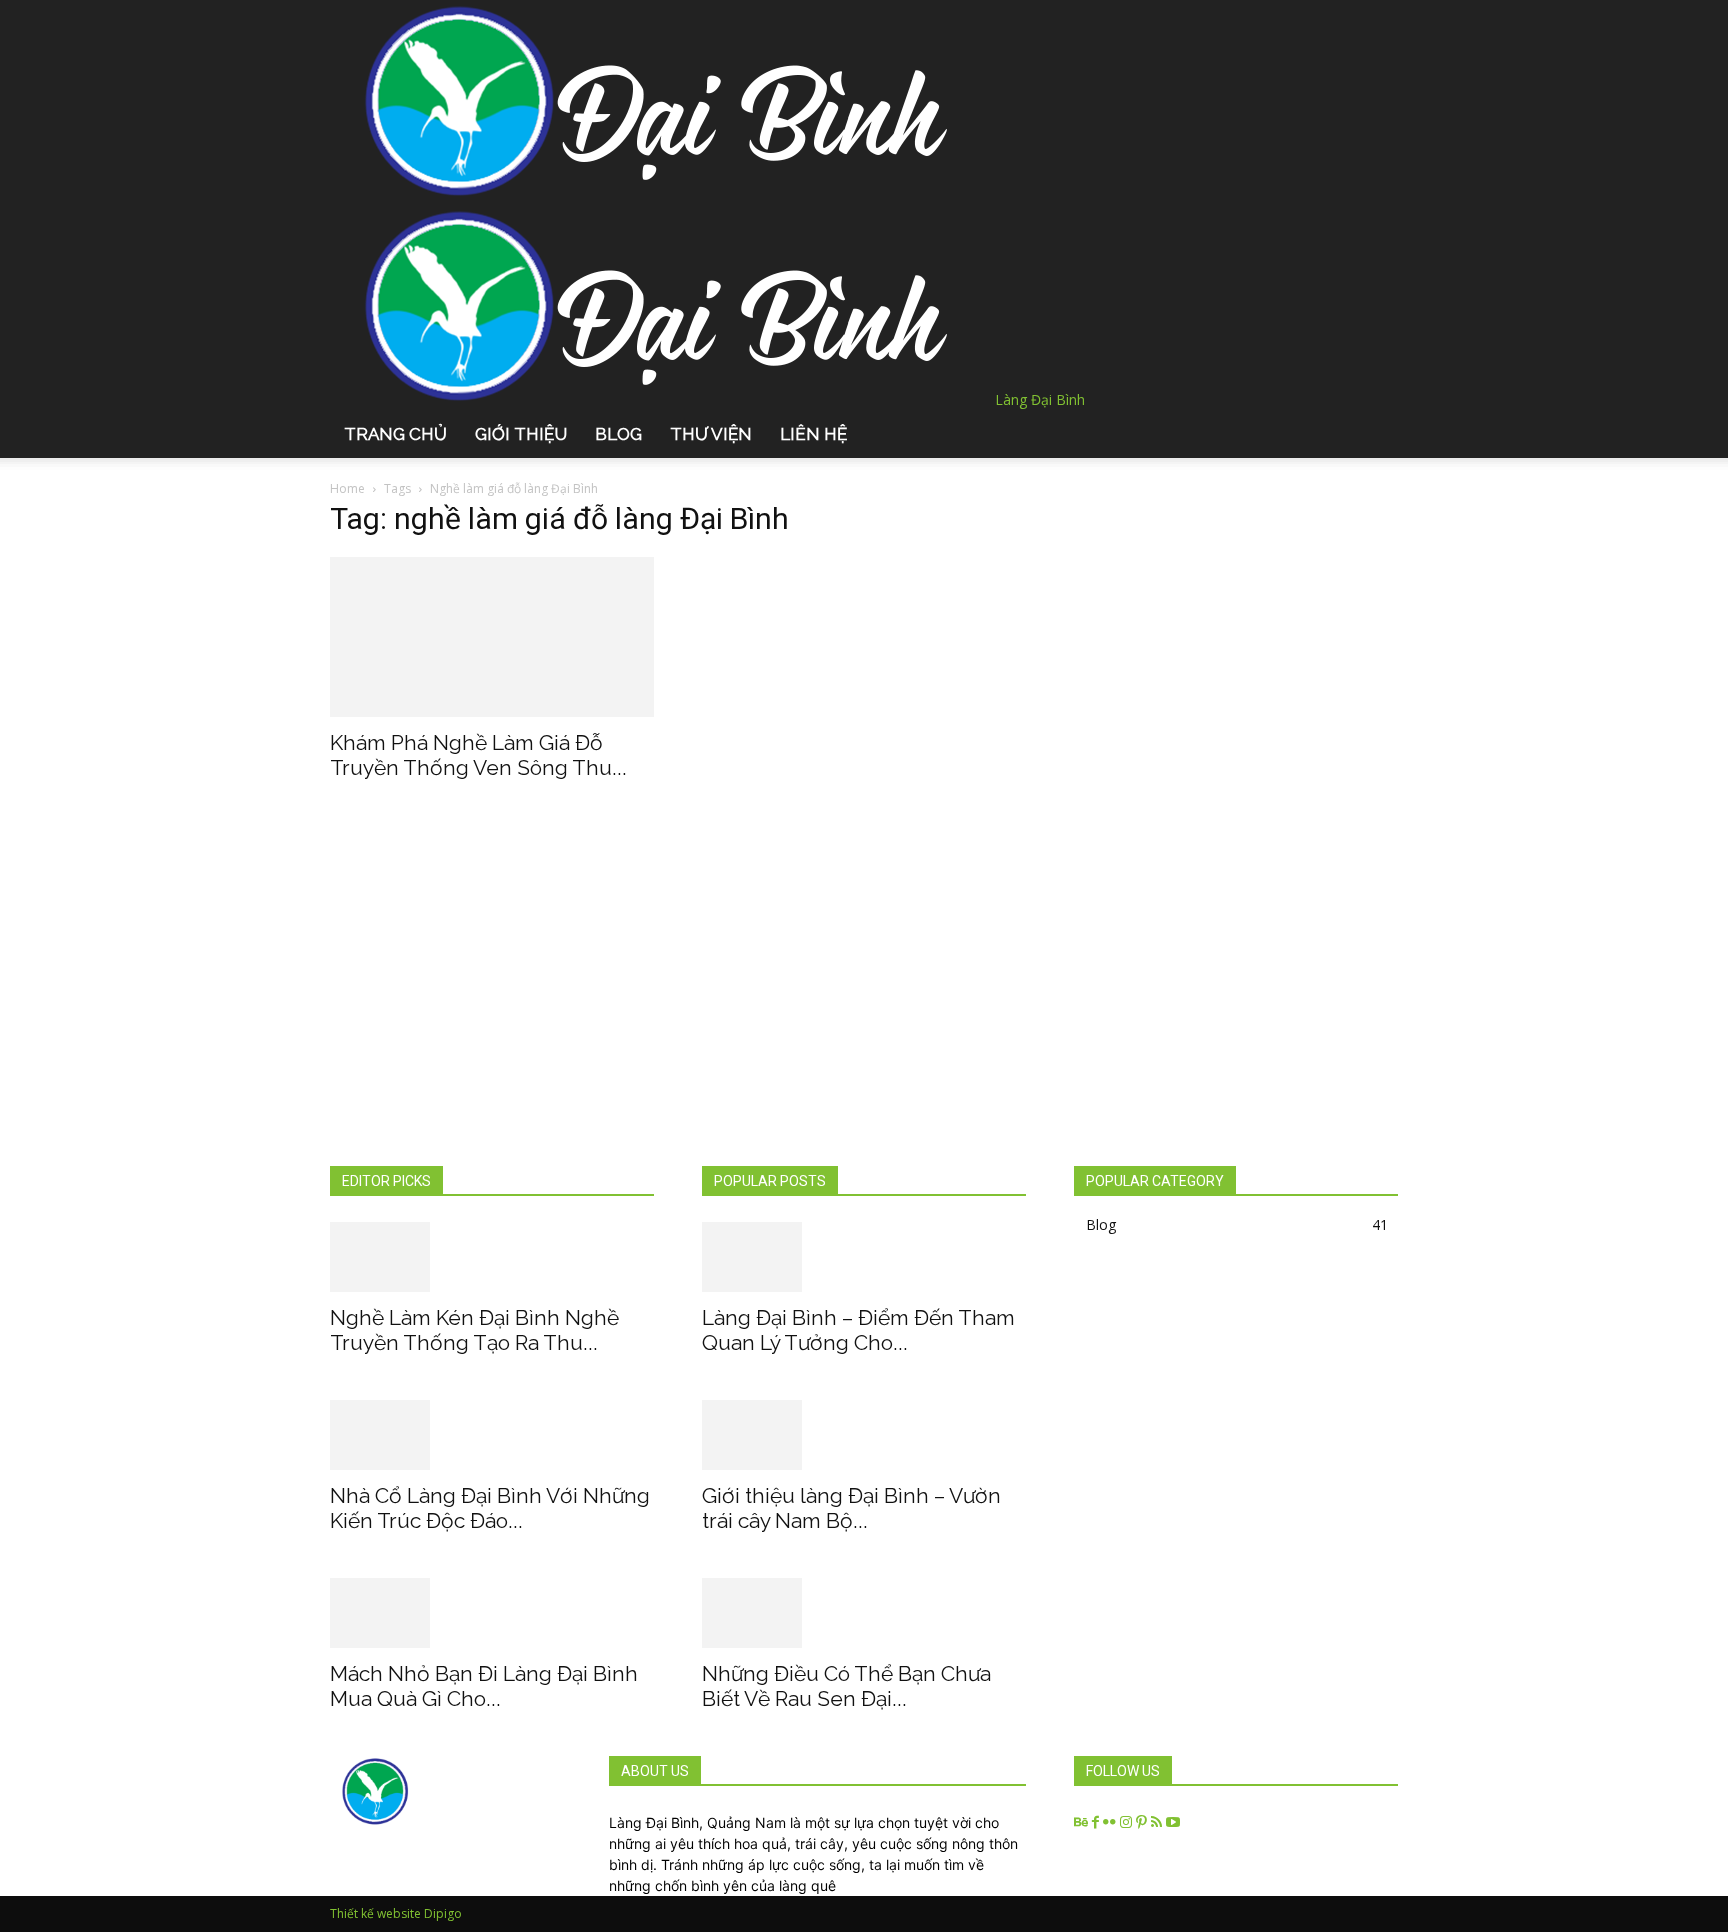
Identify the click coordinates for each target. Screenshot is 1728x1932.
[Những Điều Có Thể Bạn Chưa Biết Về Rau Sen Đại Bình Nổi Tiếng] (864, 1613)
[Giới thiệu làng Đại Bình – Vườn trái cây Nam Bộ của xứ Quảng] (864, 1435)
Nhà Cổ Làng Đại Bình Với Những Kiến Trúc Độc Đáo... (490, 1508)
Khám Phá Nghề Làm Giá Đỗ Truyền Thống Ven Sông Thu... (478, 755)
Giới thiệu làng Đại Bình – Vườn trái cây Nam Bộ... (851, 1508)
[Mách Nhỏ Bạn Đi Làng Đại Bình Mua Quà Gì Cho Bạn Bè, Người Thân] (492, 1613)
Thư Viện (711, 434)
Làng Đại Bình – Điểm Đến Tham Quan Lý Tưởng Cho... (858, 1330)
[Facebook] (1097, 1822)
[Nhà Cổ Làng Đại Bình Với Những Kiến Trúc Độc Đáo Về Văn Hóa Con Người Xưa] (492, 1435)
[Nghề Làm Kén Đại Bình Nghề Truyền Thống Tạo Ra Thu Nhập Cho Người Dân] (492, 1257)
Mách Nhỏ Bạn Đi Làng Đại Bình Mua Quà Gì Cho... (484, 1686)
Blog (618, 434)
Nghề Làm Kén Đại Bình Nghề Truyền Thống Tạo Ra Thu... (474, 1330)
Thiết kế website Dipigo (396, 1913)
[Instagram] (1128, 1822)
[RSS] (1158, 1822)
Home (347, 488)
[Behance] (1083, 1822)
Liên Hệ (813, 434)
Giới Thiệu (521, 434)
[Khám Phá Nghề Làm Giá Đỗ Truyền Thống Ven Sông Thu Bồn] (492, 637)
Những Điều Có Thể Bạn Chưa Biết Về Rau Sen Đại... (846, 1686)
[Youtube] (1173, 1822)
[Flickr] (1111, 1822)
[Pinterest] (1143, 1822)
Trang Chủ (395, 434)
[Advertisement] (864, 1015)
